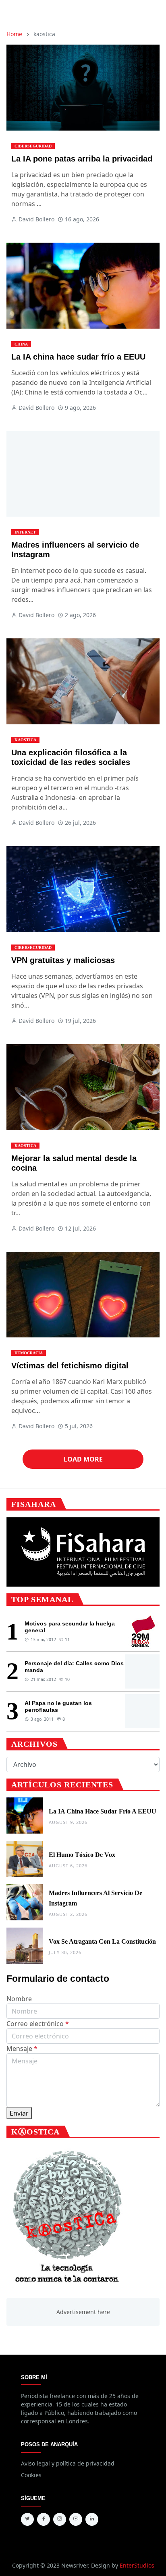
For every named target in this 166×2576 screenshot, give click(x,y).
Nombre (19, 1999)
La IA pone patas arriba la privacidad (82, 159)
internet (25, 532)
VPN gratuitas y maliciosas (63, 960)
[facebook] (44, 2519)
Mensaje (22, 2049)
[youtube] (76, 2519)
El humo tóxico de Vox (82, 1855)
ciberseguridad (33, 146)
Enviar (19, 2113)
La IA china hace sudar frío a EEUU (78, 357)
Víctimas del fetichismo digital (70, 1366)
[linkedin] (92, 2519)
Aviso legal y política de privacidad (68, 2463)
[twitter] (27, 2519)
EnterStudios (137, 2565)
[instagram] (60, 2519)
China (21, 344)
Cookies (31, 2475)
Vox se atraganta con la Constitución (102, 1941)
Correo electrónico (38, 2024)
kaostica (25, 740)
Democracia (29, 1353)
